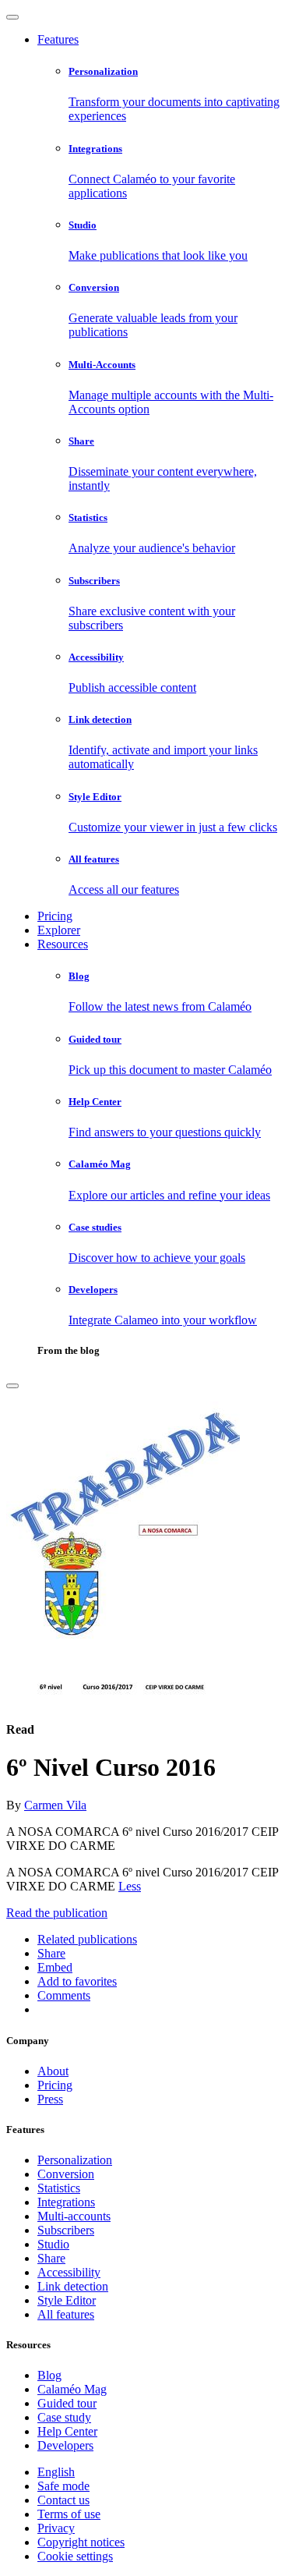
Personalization (75, 2160)
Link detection (73, 2286)
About (53, 2071)
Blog (49, 2375)
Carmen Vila (55, 1805)
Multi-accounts (74, 2216)
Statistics (59, 2188)
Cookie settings (75, 2556)
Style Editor (67, 2300)
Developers (65, 2445)
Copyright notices (81, 2542)
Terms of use (69, 2514)
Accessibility (69, 2272)
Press (50, 2099)
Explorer (59, 930)
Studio (53, 2244)
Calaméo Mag (72, 2389)
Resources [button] (63, 944)
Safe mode (63, 2486)
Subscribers (66, 2230)
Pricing (55, 916)
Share (51, 2258)
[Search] (12, 1386)
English (56, 2472)
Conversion (66, 2174)
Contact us (63, 2500)
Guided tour (67, 2403)
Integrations (66, 2202)
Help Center (67, 2431)
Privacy (56, 2528)
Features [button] (58, 39)
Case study (64, 2417)
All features (66, 2314)
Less (130, 1886)
